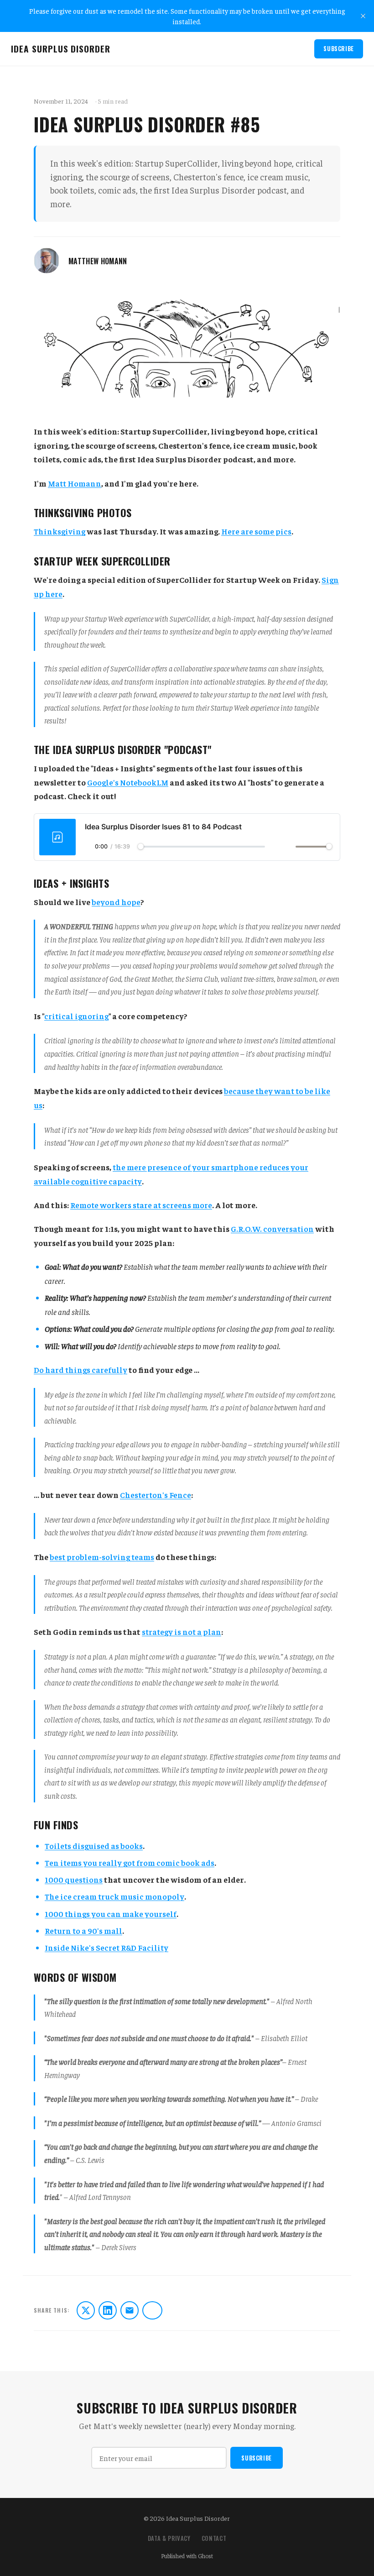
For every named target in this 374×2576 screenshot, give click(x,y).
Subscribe (339, 49)
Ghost (205, 2556)
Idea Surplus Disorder (61, 49)
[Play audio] (89, 846)
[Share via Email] (130, 2310)
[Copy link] (152, 2310)
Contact (214, 2538)
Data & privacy (169, 2538)
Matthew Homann (98, 261)
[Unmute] (289, 847)
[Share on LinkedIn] (108, 2310)
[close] (363, 16)
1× (272, 847)
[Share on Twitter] (86, 2310)
